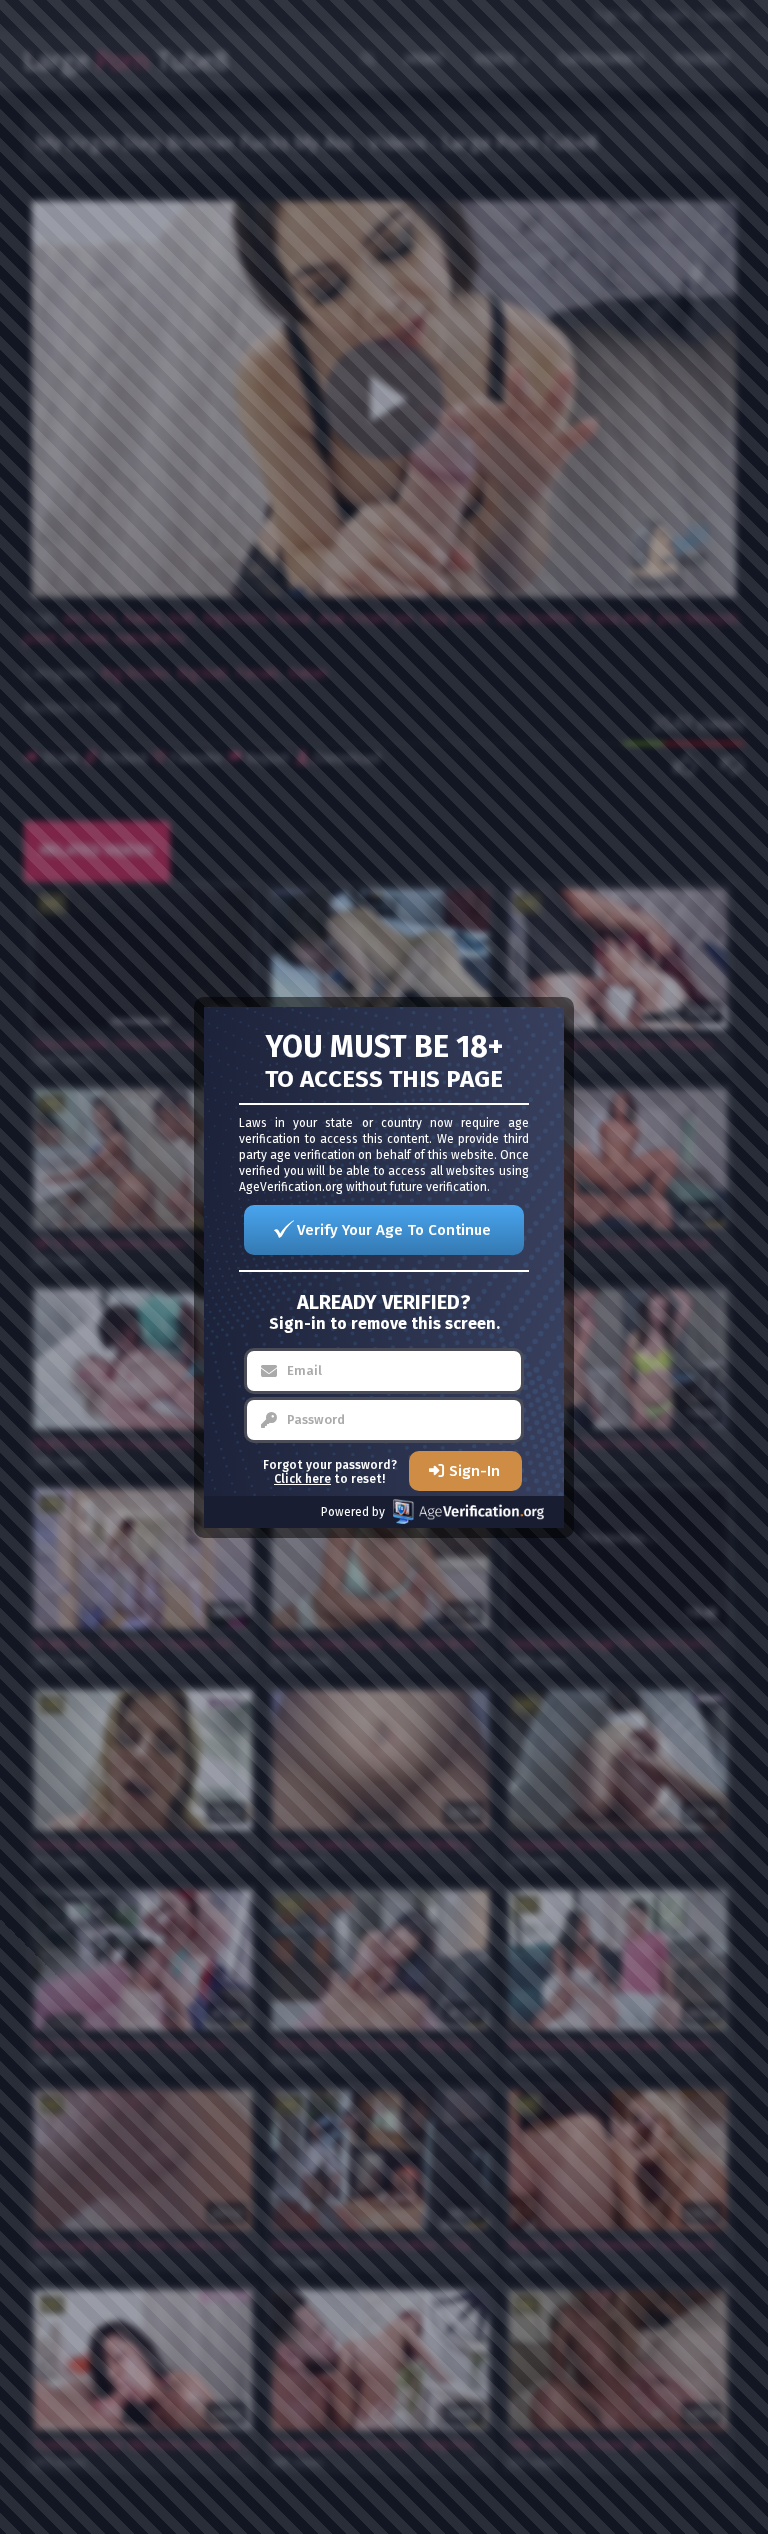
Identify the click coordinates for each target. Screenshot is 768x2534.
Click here (302, 1479)
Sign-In (474, 1471)
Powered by (353, 1512)
